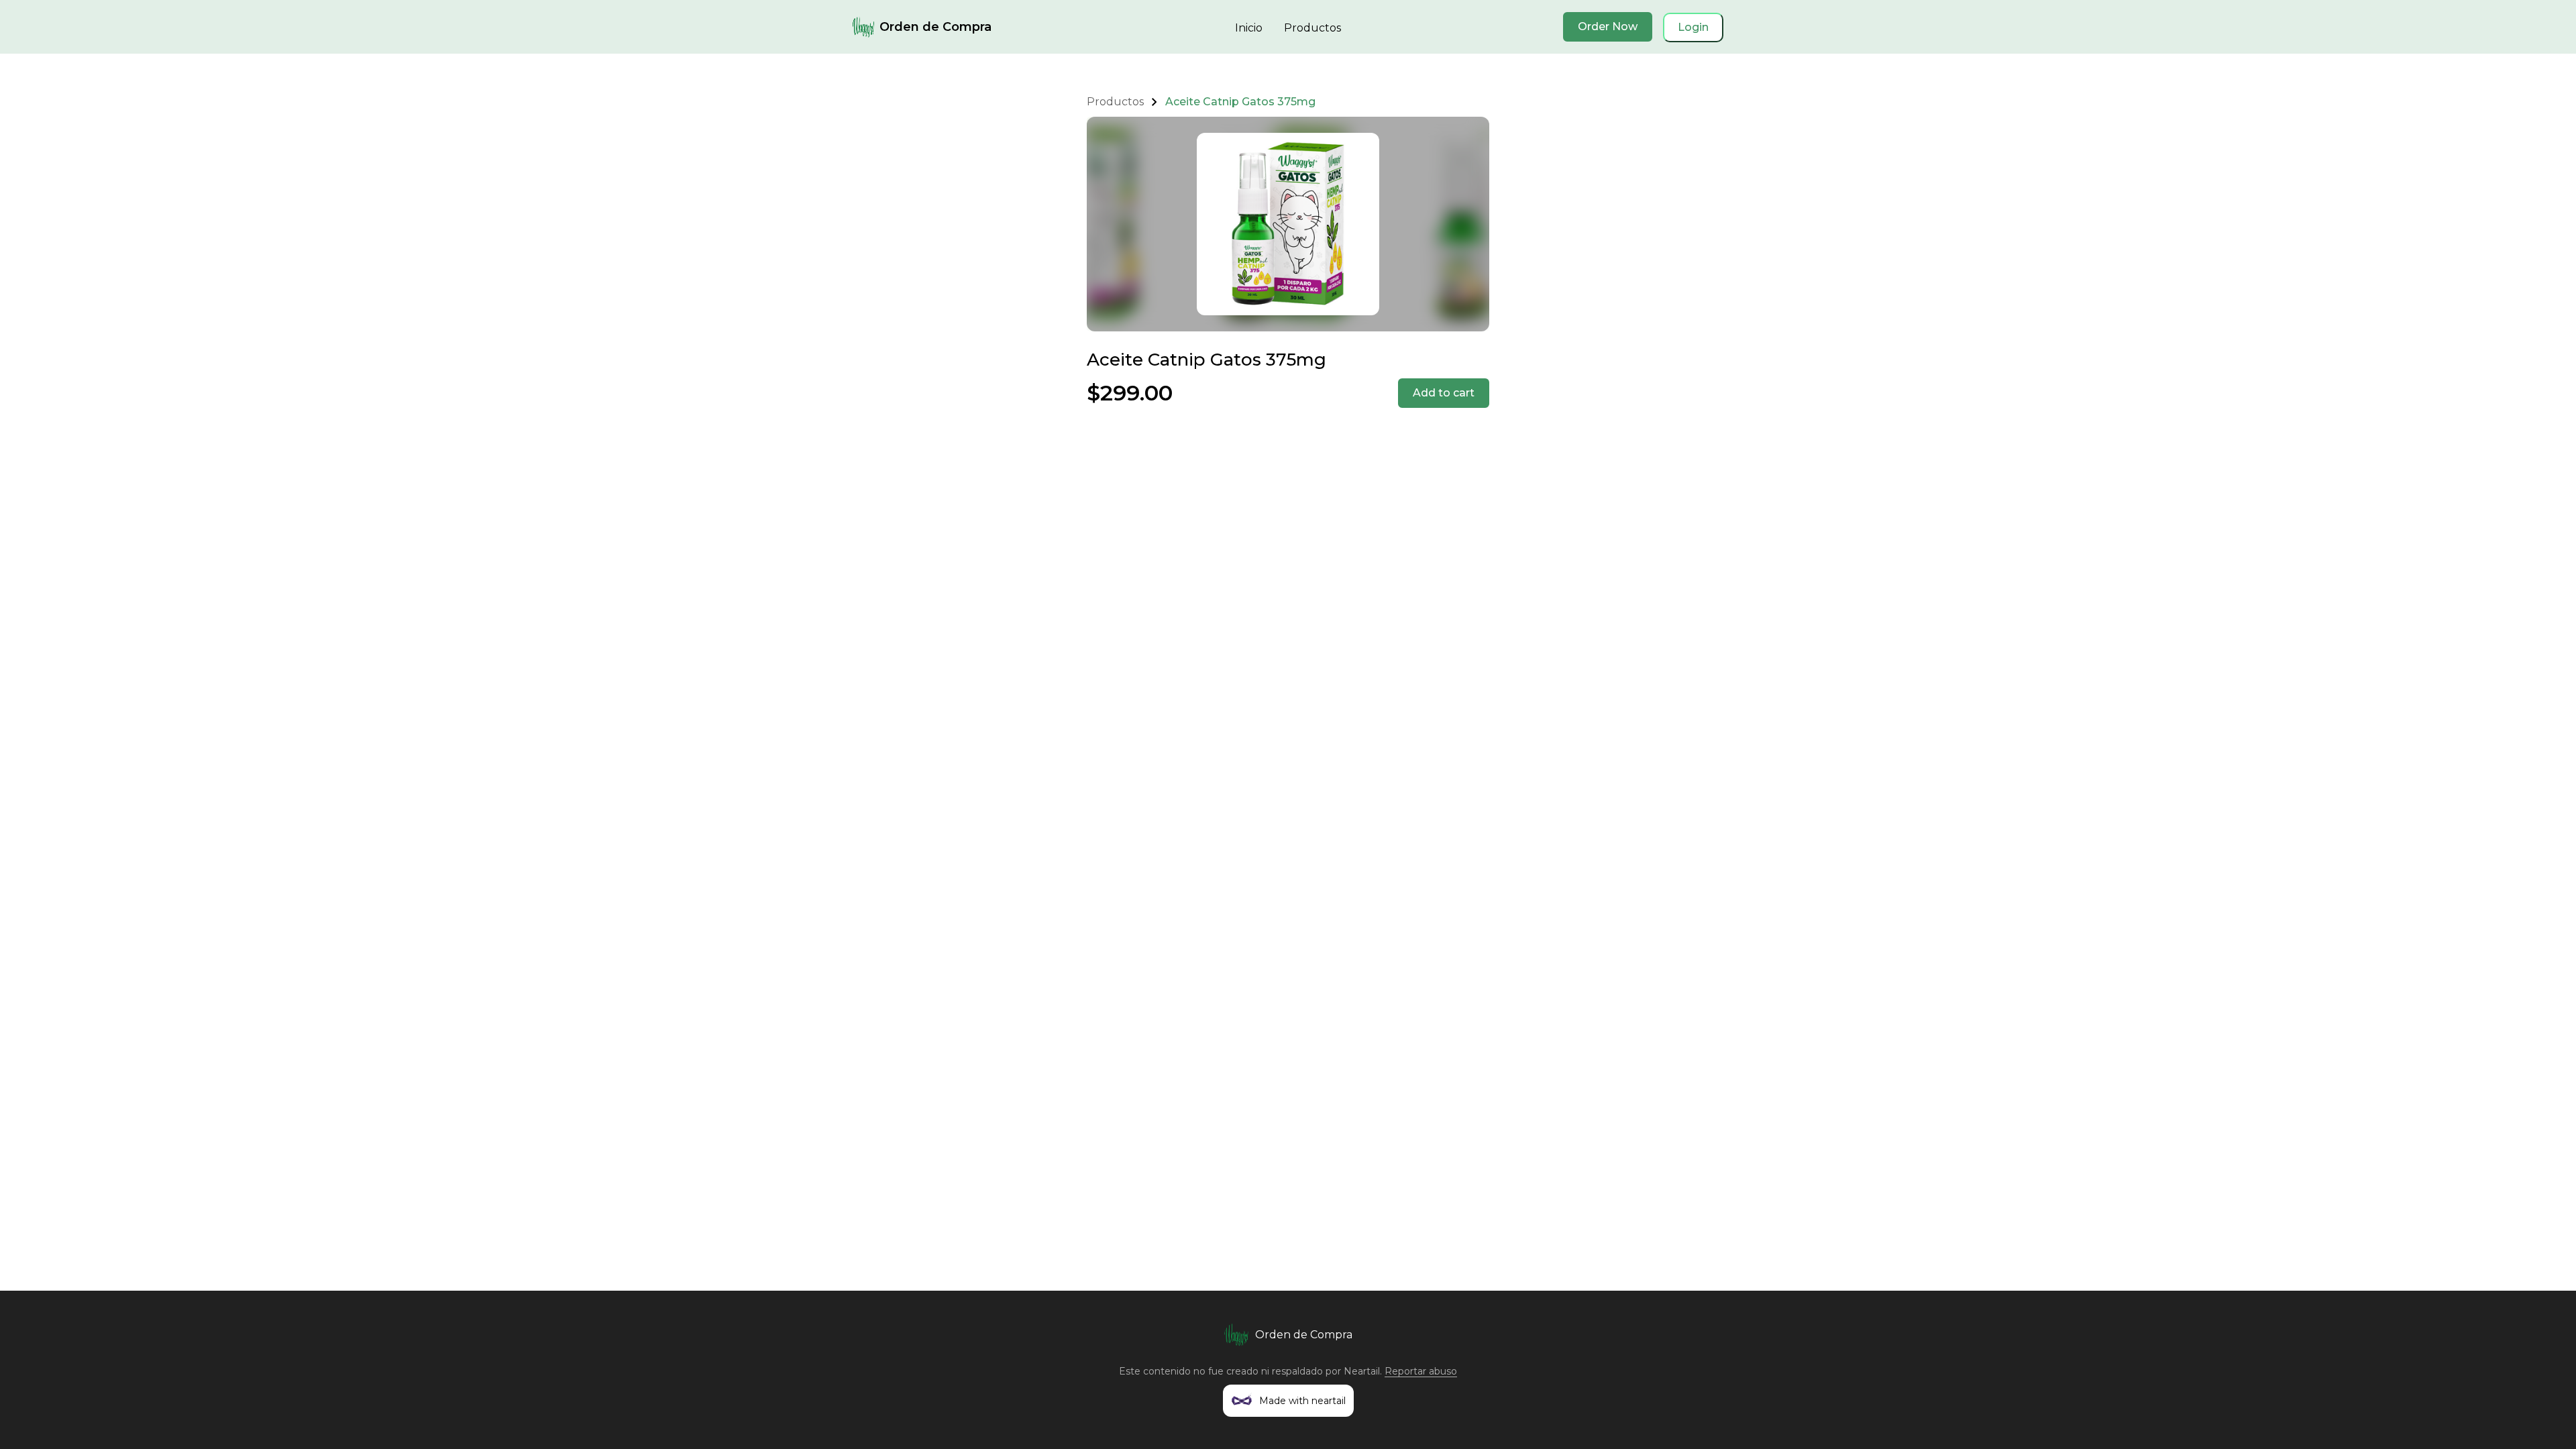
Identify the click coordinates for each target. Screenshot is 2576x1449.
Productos (1312, 28)
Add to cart (1444, 393)
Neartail (1362, 1371)
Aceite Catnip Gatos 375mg (1240, 102)
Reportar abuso (1421, 1371)
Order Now (1608, 26)
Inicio (1249, 28)
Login (1693, 27)
